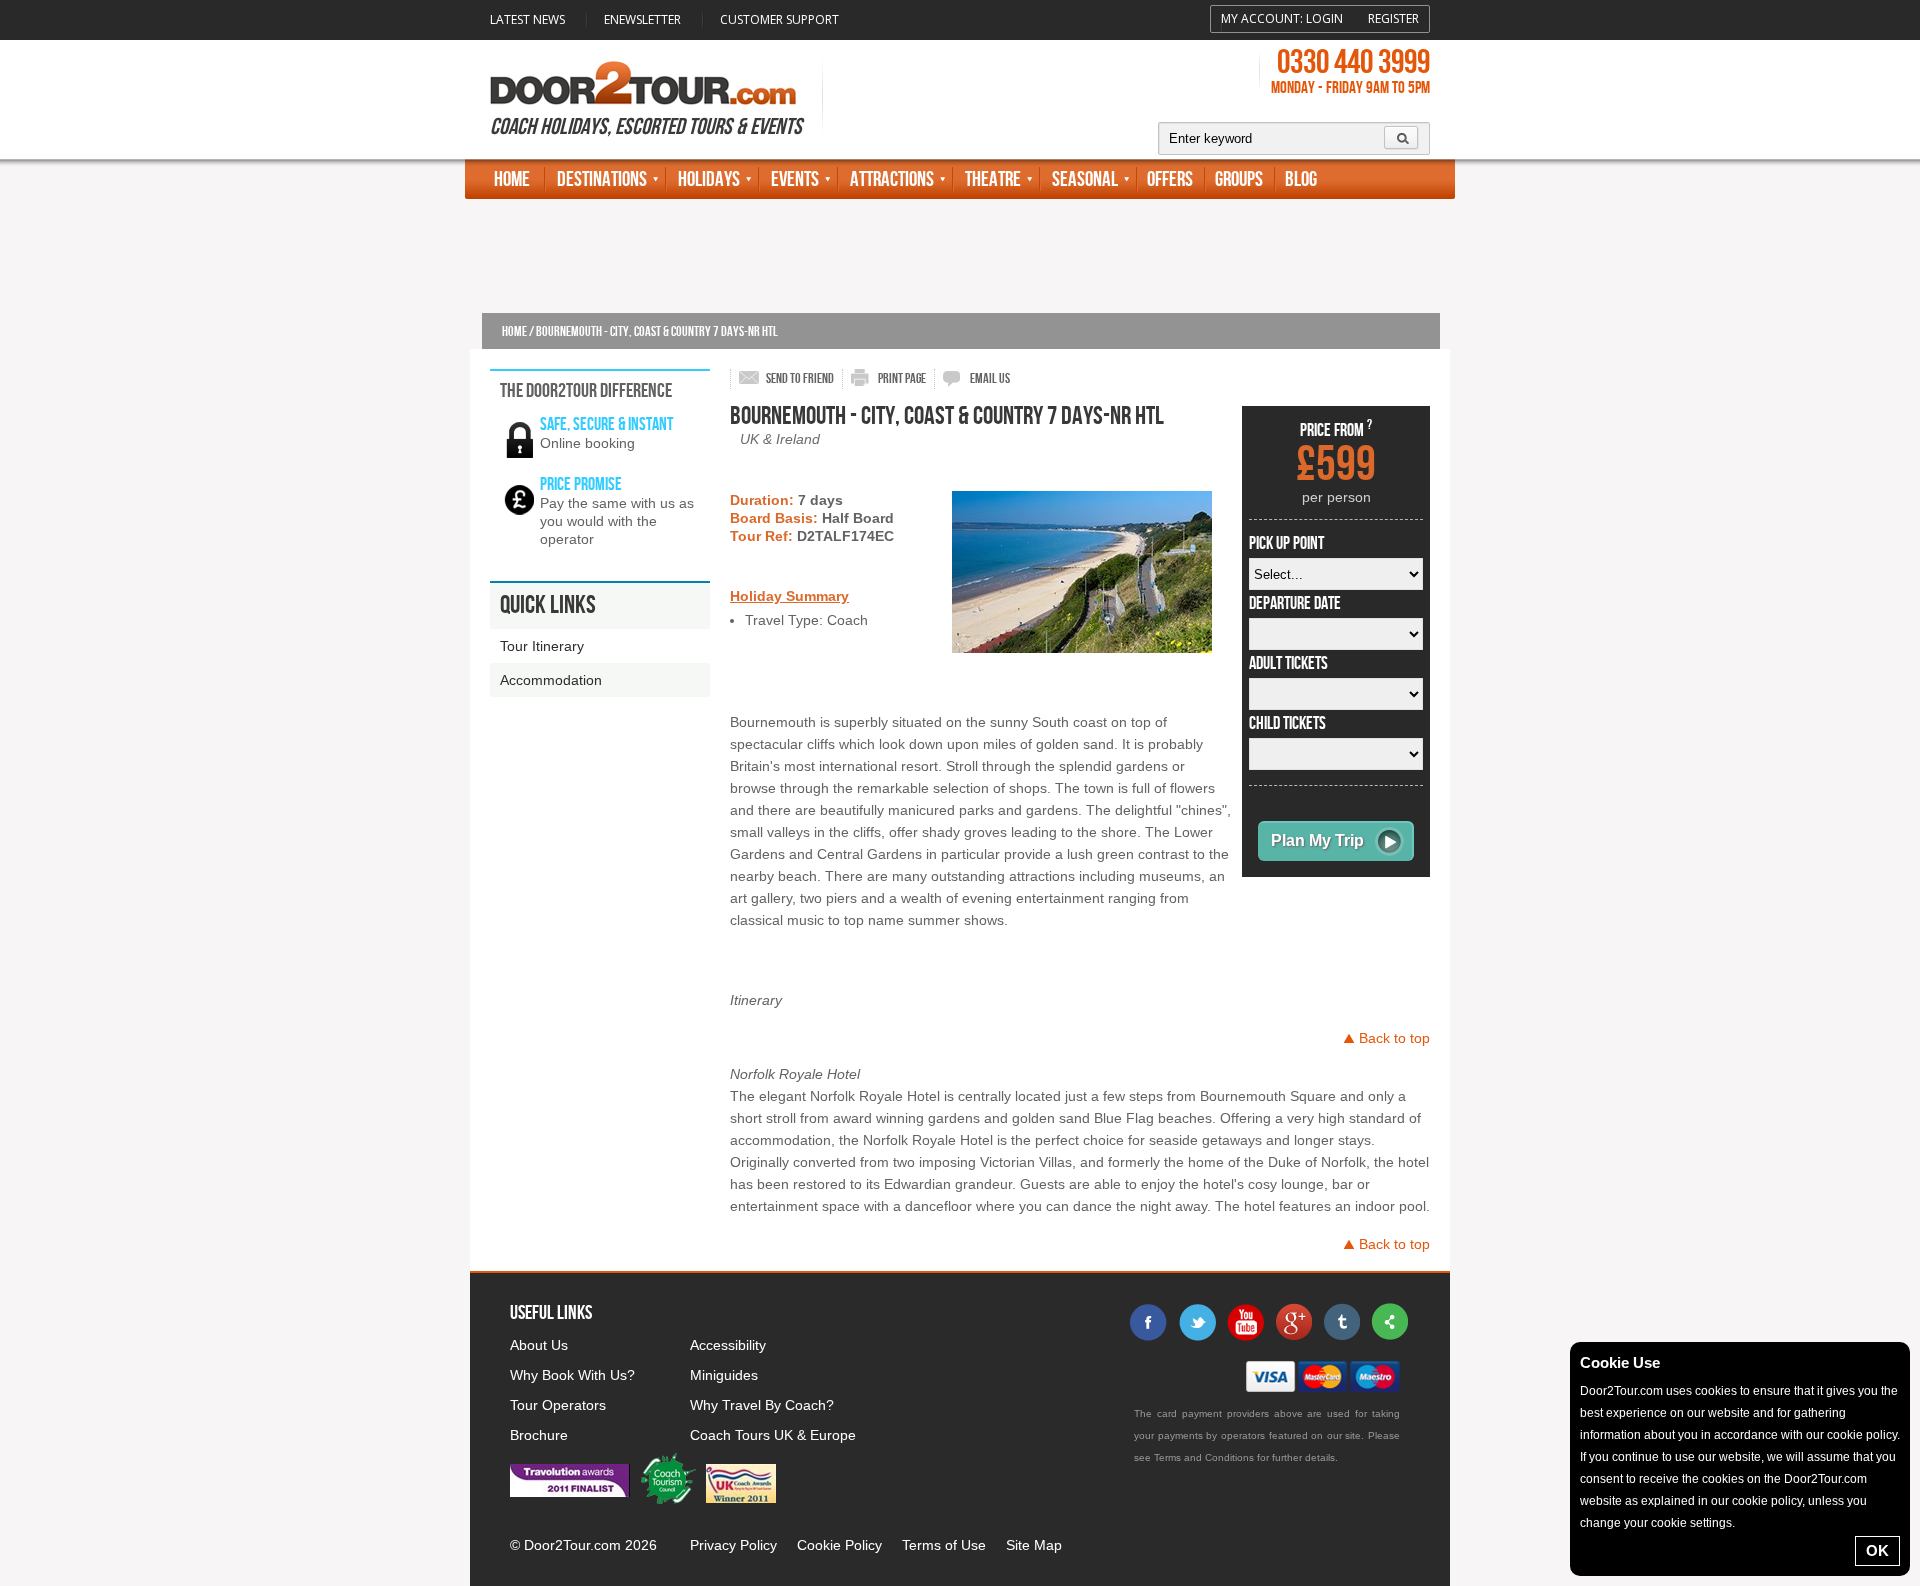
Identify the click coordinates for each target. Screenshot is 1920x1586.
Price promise (581, 484)
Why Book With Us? (572, 1375)
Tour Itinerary (542, 646)
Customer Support (779, 19)
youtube (1245, 1322)
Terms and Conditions (1204, 1457)
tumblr (1341, 1322)
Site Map (1034, 1545)
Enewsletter (642, 19)
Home (512, 179)
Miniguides (724, 1375)
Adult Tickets (1288, 664)
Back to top (1394, 1038)
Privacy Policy (733, 1545)
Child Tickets (1287, 724)
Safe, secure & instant (606, 424)
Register (1393, 18)
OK (1877, 1550)
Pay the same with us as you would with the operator (617, 521)
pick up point (1286, 544)
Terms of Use (944, 1545)
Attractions (892, 179)
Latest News (527, 19)
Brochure (539, 1435)
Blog (1301, 179)
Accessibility (728, 1345)
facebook (1149, 1322)
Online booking (587, 443)
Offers (1170, 179)
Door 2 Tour (643, 83)
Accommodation (551, 680)
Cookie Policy (839, 1545)
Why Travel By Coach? (762, 1405)
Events (795, 179)
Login (1324, 18)
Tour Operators (558, 1405)
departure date (1295, 604)
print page (902, 378)
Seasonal (1085, 179)
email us (990, 378)
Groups (1239, 179)
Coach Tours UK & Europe (773, 1435)
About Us (539, 1345)
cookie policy (1862, 1435)
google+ (1293, 1322)
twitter (1197, 1322)
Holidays (709, 179)
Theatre (993, 179)
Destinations (602, 179)
